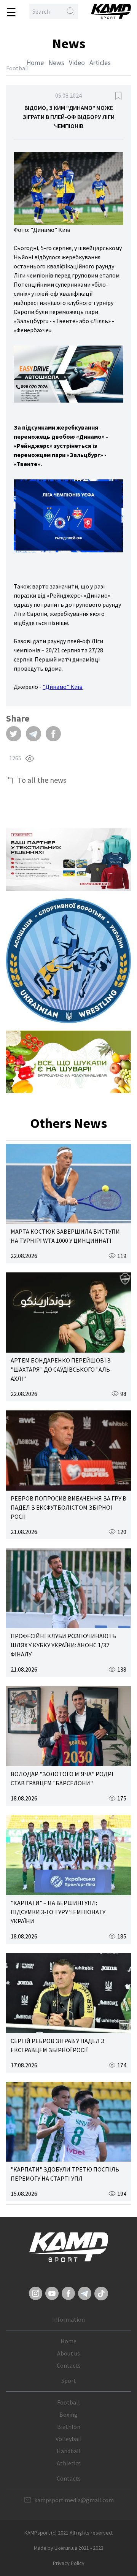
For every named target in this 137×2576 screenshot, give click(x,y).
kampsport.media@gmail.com (74, 2500)
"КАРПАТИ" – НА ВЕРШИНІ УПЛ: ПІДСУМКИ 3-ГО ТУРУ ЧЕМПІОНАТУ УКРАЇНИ (58, 1912)
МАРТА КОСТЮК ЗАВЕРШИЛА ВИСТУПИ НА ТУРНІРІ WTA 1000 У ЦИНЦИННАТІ (65, 1236)
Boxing (68, 2414)
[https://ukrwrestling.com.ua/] (68, 961)
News (56, 63)
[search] (70, 11)
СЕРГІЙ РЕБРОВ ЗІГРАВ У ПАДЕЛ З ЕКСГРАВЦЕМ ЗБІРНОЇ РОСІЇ (58, 2045)
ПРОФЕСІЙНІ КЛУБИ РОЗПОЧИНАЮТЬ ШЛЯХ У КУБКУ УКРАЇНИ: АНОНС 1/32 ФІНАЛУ (63, 1645)
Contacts (69, 2365)
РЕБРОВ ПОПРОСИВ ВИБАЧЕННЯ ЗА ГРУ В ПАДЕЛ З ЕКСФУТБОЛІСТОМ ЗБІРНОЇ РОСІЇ (68, 1507)
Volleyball (69, 2439)
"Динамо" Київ (63, 687)
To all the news (42, 780)
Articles (100, 63)
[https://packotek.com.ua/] (68, 860)
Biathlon (69, 2427)
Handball (69, 2451)
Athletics (69, 2463)
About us (68, 2353)
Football (68, 2402)
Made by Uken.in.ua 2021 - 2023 (69, 2548)
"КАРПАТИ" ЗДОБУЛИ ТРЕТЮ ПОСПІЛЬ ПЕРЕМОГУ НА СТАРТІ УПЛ (65, 2174)
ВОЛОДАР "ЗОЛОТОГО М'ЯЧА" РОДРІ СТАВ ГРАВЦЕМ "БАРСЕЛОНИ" (62, 1778)
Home (35, 63)
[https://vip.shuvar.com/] (68, 1062)
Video (77, 63)
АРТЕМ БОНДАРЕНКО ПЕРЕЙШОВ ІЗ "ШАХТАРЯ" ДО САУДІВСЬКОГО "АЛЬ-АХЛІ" (61, 1369)
